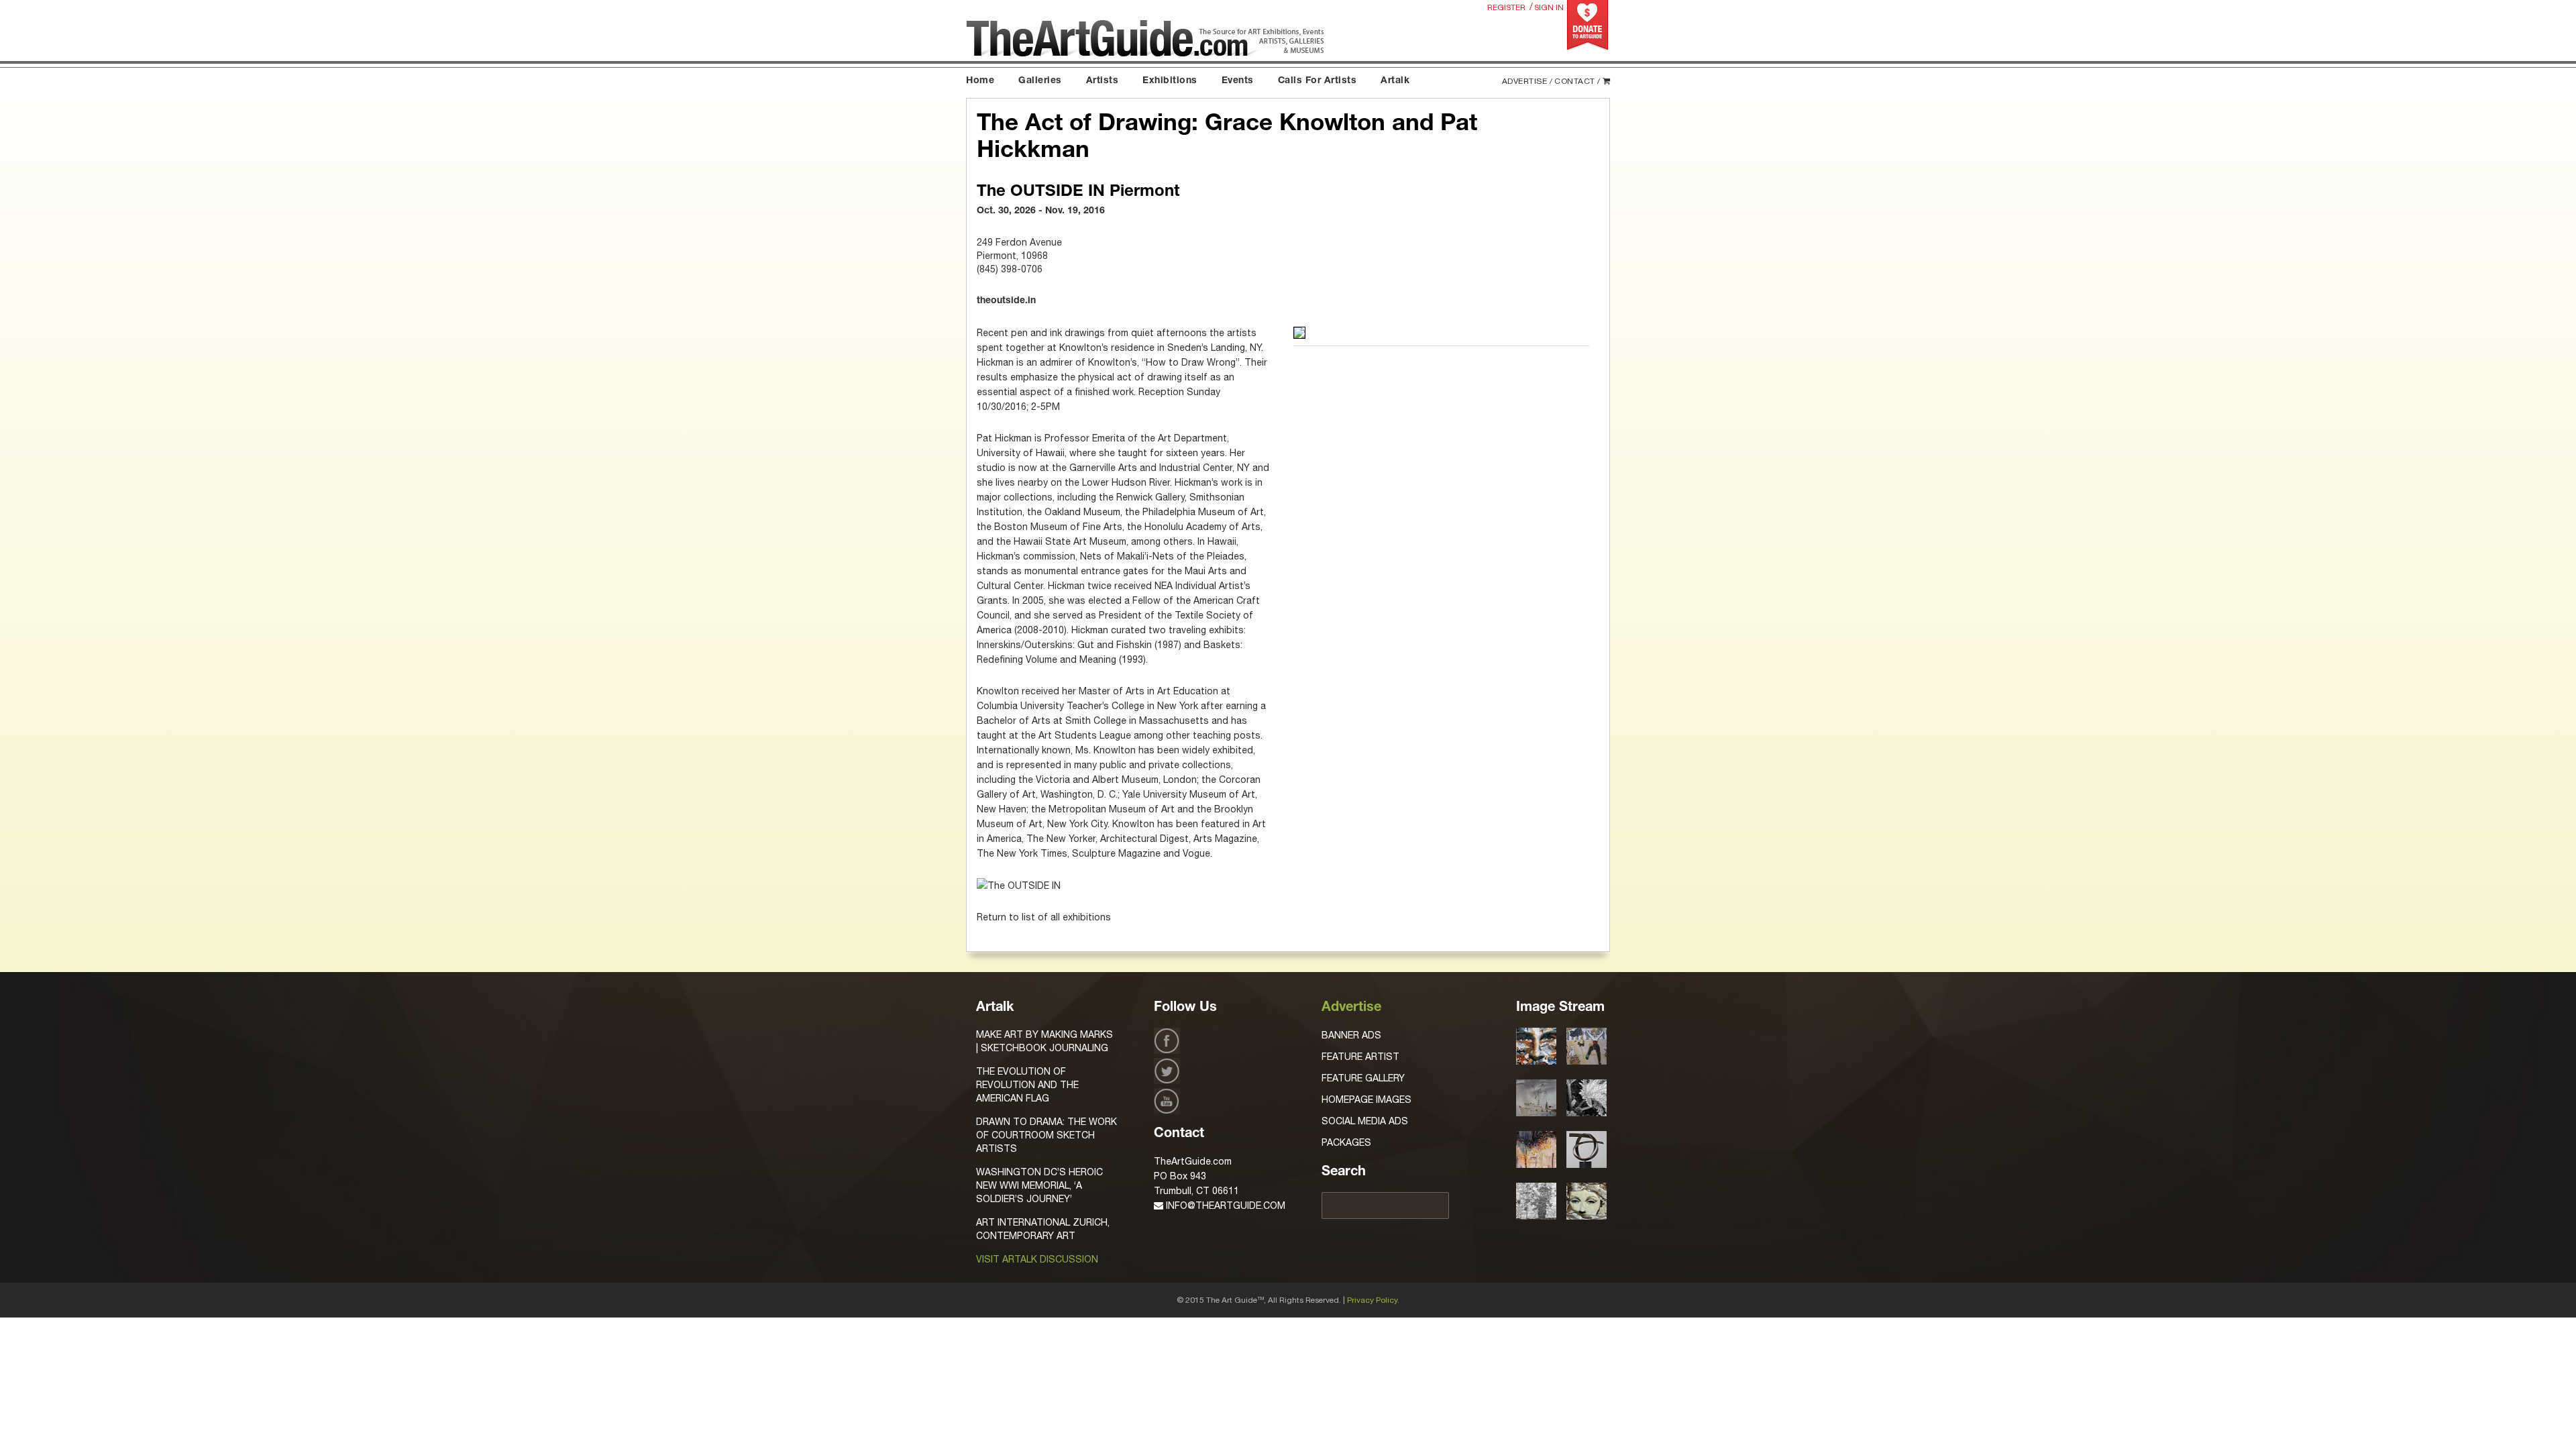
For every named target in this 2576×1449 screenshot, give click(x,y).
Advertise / (1527, 81)
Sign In (1549, 7)
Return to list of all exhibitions (1044, 917)
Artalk (1395, 81)
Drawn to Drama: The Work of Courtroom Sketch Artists (1046, 1135)
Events (1238, 81)
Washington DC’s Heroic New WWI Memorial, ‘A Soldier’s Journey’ (1039, 1185)
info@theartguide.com (1224, 1205)
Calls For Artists (1318, 81)
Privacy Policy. (1373, 1300)
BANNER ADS (1351, 1035)
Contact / (1577, 81)
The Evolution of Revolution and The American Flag (1027, 1085)
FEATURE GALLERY (1363, 1078)
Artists (1103, 81)
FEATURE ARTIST (1360, 1057)
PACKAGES (1346, 1142)
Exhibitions (1170, 81)
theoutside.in (1006, 301)
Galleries (1040, 81)
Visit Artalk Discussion (1037, 1259)
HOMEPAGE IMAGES (1366, 1099)
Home (980, 81)
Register (1506, 7)
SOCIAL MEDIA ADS (1365, 1121)
